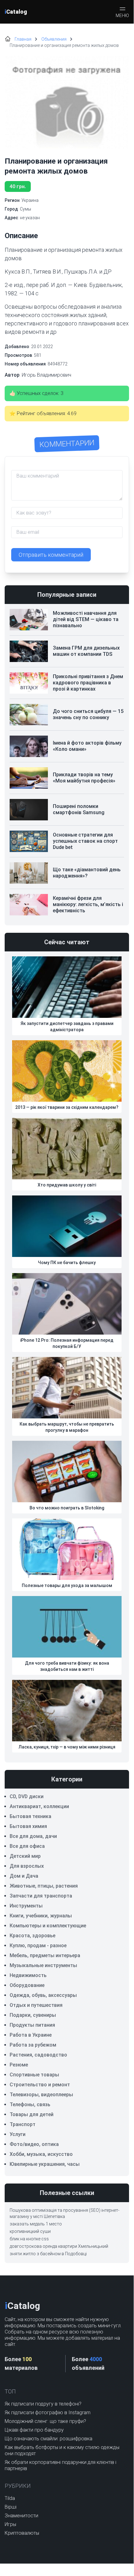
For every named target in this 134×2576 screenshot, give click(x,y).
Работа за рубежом (33, 2045)
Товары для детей (32, 2114)
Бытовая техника (30, 1816)
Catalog (16, 12)
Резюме (19, 2065)
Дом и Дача (24, 1876)
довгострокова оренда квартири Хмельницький (59, 2246)
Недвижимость (28, 1975)
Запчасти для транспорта (41, 1896)
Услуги (18, 2134)
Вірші (11, 2507)
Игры (10, 2524)
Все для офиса (27, 1846)
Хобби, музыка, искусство (41, 2154)
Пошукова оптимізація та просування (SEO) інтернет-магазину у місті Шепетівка (65, 2213)
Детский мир (25, 1856)
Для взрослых (27, 1866)
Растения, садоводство (38, 2055)
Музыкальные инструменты (43, 1965)
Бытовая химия (28, 1826)
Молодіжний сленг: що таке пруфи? (45, 2421)
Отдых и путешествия (36, 2005)
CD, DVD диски (27, 1796)
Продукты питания (32, 2025)
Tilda (10, 2498)
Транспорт (23, 2124)
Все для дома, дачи (33, 1836)
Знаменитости (21, 2516)
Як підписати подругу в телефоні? (43, 2404)
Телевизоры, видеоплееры (41, 2095)
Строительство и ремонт (40, 2085)
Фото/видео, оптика (34, 2144)
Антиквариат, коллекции (39, 1806)
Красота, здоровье (32, 1936)
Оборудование (27, 1985)
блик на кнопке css (29, 2239)
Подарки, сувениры (33, 2015)
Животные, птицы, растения (44, 1886)
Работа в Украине (31, 2035)
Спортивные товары (34, 2075)
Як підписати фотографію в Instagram (48, 2413)
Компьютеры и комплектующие (48, 1926)
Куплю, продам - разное (38, 1946)
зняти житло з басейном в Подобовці (48, 2254)
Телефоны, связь (30, 2104)
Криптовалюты (22, 2533)
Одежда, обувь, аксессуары (43, 1995)
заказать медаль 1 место (36, 2224)
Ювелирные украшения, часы (45, 2164)
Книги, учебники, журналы (41, 1916)
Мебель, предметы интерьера (45, 1955)
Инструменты (26, 1906)
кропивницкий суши (30, 2231)
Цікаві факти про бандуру (34, 2430)
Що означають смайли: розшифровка (49, 2439)
